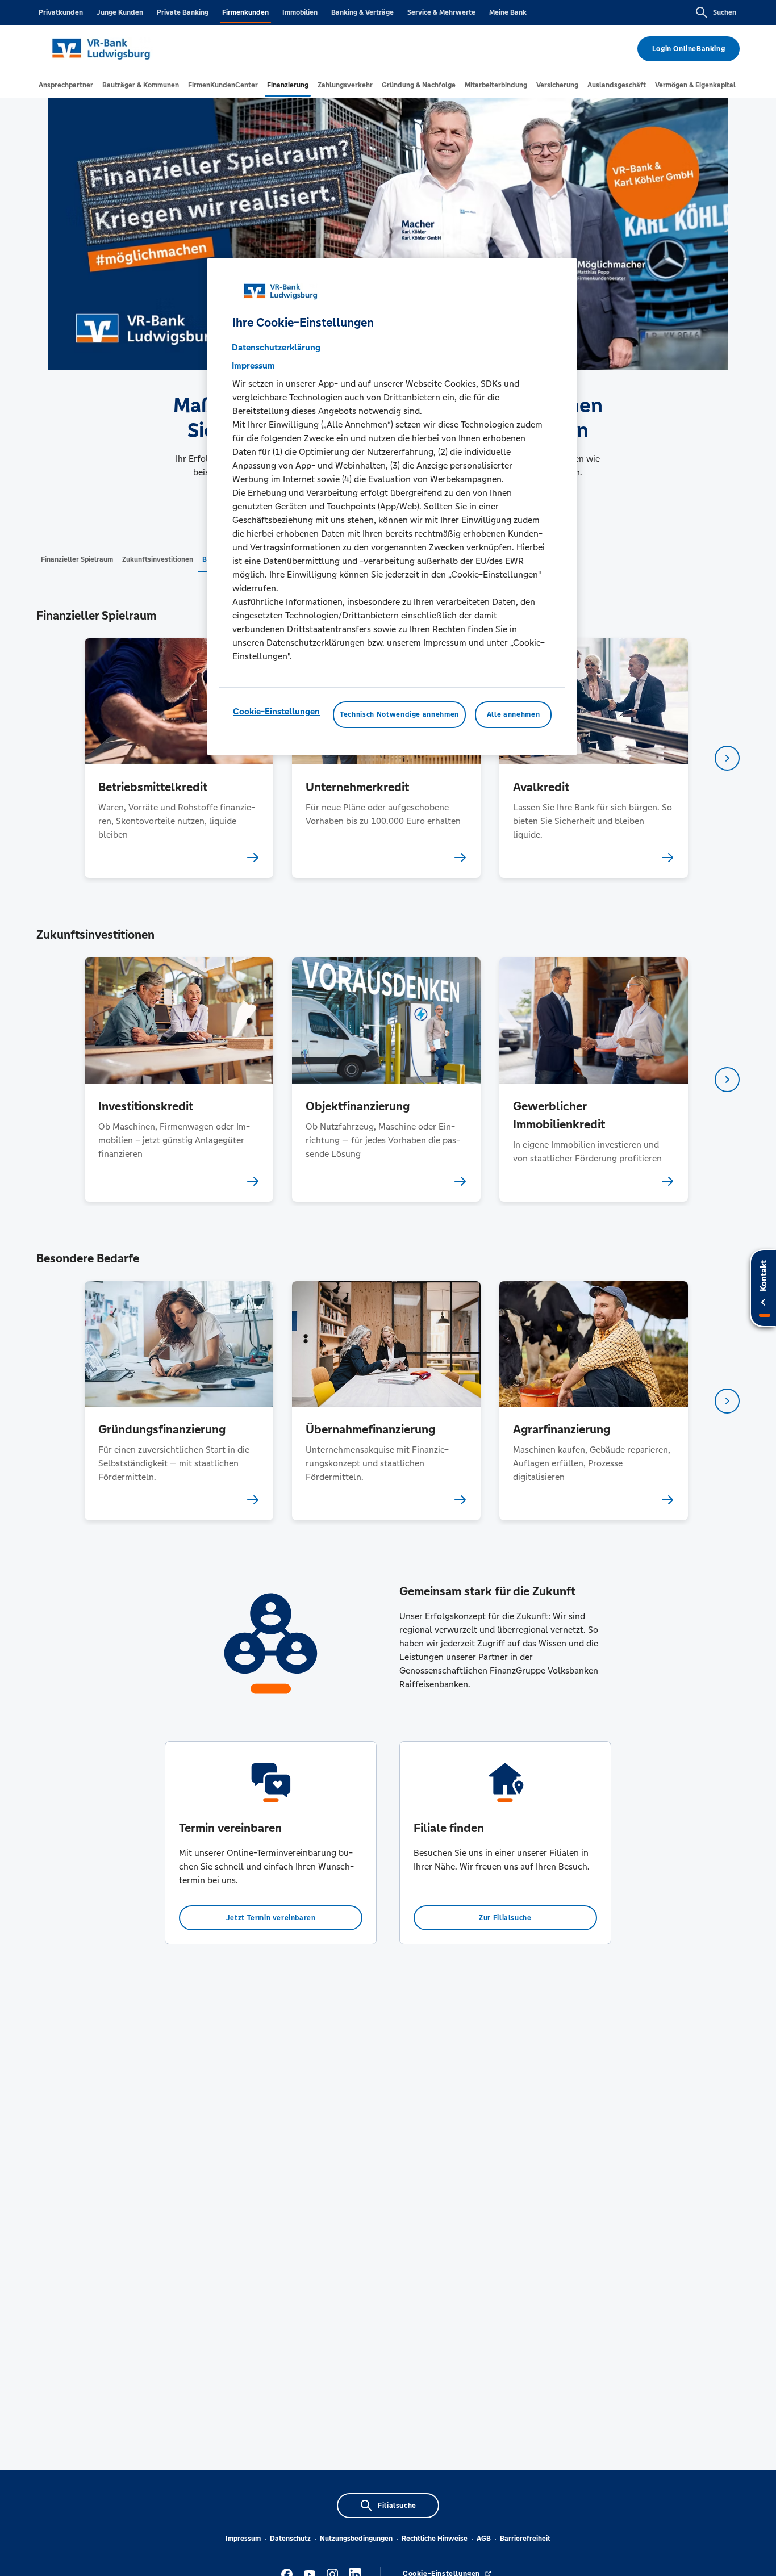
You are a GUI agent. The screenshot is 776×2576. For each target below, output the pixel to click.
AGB (484, 2539)
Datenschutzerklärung (276, 347)
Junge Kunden (120, 12)
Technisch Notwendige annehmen (399, 714)
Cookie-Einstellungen (276, 711)
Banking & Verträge (362, 12)
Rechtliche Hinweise (435, 2539)
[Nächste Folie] (727, 758)
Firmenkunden (245, 12)
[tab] (66, 85)
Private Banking (183, 12)
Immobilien (300, 12)
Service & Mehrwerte (441, 12)
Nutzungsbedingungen (356, 2539)
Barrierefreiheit (525, 2539)
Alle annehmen (513, 714)
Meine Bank (508, 12)
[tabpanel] (179, 758)
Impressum (243, 2539)
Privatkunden (61, 12)
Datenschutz (290, 2539)
